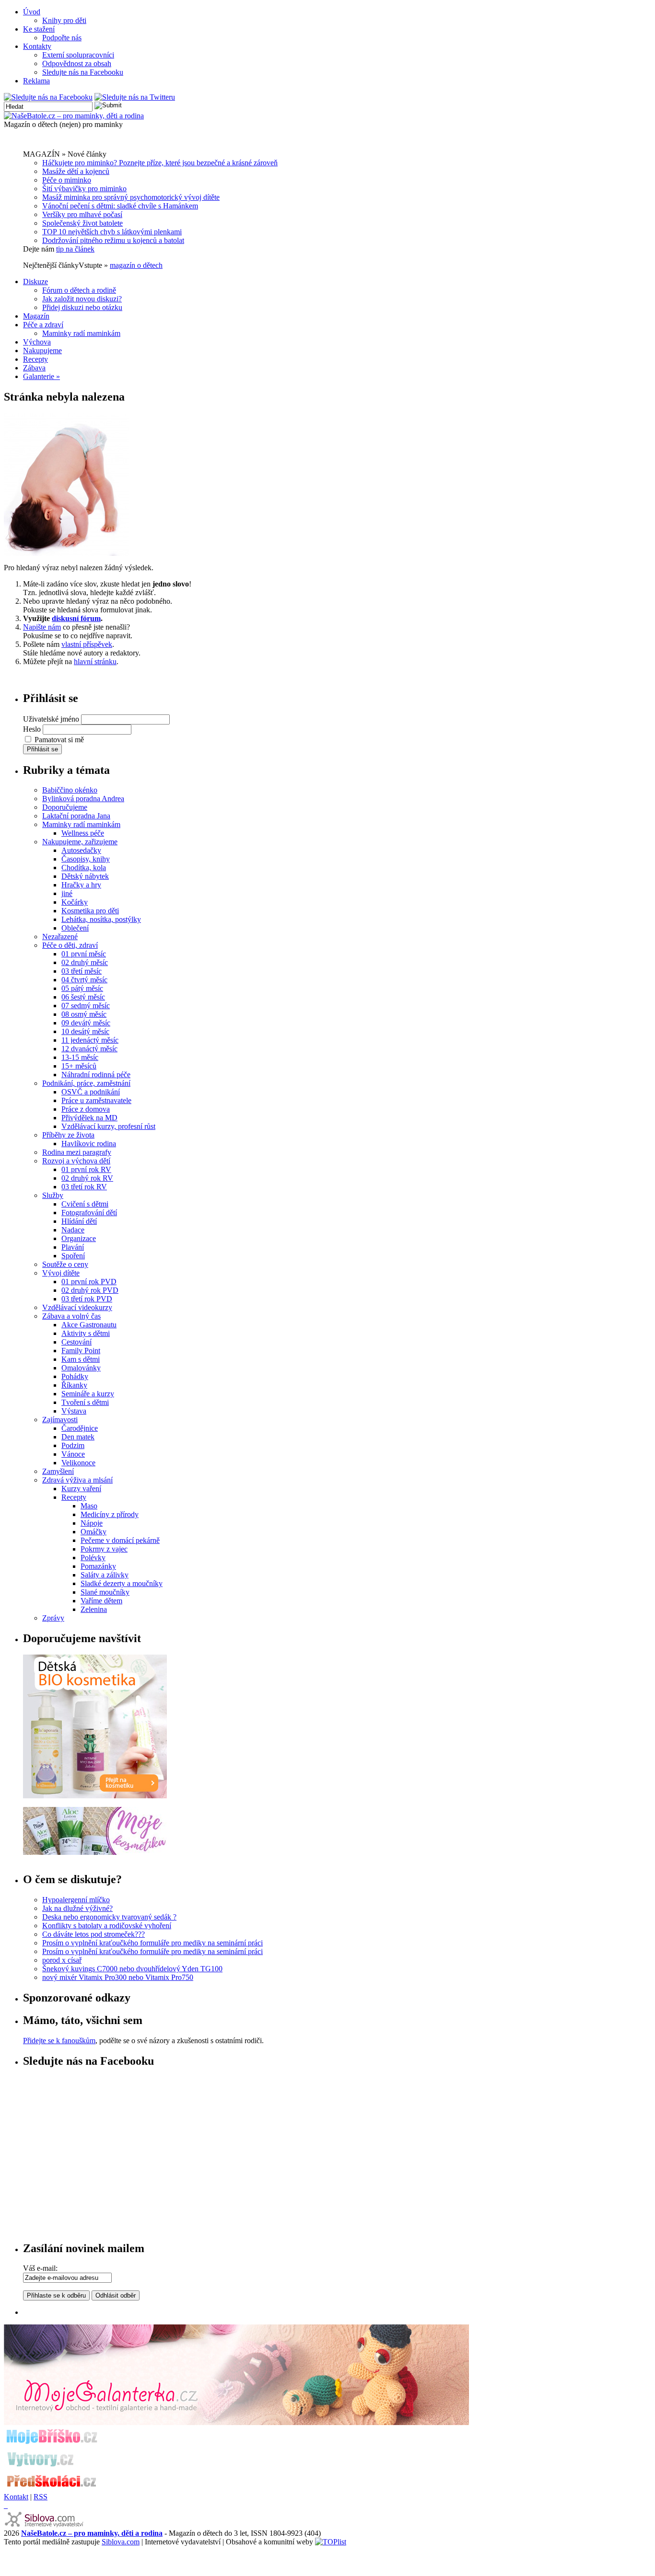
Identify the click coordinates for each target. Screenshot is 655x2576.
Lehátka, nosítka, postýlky (101, 919)
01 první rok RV (86, 1169)
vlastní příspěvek (87, 644)
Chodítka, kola (84, 868)
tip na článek (75, 249)
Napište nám (42, 627)
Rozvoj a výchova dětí (76, 1161)
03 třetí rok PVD (87, 1299)
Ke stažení (39, 29)
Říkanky (74, 1385)
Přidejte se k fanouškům (59, 2041)
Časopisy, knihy (86, 859)
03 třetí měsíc (82, 971)
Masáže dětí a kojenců (76, 171)
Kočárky (75, 902)
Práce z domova (86, 1109)
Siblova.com (121, 2542)
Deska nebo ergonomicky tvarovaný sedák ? (109, 1917)
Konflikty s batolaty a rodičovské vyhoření (107, 1926)
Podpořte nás (62, 38)
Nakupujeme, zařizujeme (80, 842)
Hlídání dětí (79, 1221)
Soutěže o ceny (65, 1264)
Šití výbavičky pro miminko (84, 189)
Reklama (36, 81)
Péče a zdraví (43, 325)
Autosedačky (81, 850)
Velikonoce (78, 1463)
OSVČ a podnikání (91, 1092)
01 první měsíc (84, 954)
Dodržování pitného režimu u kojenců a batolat (113, 240)
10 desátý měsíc (85, 1031)
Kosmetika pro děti (90, 911)
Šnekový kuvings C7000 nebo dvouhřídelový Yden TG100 (132, 1969)
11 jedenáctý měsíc (90, 1040)
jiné (67, 893)
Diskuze (35, 282)
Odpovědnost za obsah (77, 63)
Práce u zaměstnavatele (96, 1100)
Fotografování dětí (89, 1213)
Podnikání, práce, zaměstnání (86, 1083)
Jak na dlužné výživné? (77, 1908)
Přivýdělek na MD (89, 1118)
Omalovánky (81, 1368)
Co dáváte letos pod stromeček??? (94, 1934)
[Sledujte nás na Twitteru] (135, 97)
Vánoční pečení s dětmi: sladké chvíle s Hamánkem (120, 206)
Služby (53, 1195)
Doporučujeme (65, 807)
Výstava (74, 1411)
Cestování (76, 1342)
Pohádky (75, 1376)
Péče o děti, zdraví (70, 945)
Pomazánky (98, 1566)
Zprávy (53, 1618)
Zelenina (94, 1609)
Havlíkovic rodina (89, 1144)
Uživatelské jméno (51, 719)
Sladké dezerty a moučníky (122, 1583)
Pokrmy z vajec (104, 1549)
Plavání (73, 1247)
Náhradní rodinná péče (96, 1075)
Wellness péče (83, 833)
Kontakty (37, 46)
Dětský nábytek (85, 876)
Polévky (93, 1558)
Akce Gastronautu (89, 1325)
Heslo (32, 729)
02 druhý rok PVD (90, 1290)
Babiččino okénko (70, 790)
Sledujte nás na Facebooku (83, 72)
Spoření (73, 1256)
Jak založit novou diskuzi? (82, 299)
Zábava (34, 368)
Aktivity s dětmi (86, 1333)
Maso (89, 1506)
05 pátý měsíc (82, 988)
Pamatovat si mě (59, 740)
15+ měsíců (79, 1066)
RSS (41, 2497)
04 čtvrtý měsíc (84, 980)
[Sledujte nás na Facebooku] (48, 97)
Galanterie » (41, 376)
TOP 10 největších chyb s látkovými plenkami (112, 232)
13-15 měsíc (80, 1057)
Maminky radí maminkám (81, 333)
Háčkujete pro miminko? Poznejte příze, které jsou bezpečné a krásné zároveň (160, 163)
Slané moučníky (105, 1592)
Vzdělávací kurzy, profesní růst (108, 1126)
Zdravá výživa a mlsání (77, 1480)
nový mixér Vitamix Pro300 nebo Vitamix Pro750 (118, 1977)
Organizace (79, 1238)
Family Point (81, 1351)
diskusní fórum (76, 618)
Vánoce (73, 1454)
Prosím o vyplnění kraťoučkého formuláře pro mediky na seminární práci (152, 1943)
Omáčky (94, 1532)
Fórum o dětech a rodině (79, 290)
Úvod (32, 12)
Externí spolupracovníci (78, 55)
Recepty (35, 359)
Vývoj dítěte (61, 1273)
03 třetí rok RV (84, 1187)
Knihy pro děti (64, 20)
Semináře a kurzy (88, 1394)
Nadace (73, 1230)
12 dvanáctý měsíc (89, 1049)
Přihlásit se (42, 749)
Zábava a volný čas (71, 1316)
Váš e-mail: (40, 2268)
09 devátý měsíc (86, 1023)
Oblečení (75, 928)
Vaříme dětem (101, 1601)
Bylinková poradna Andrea (83, 799)
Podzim (73, 1445)
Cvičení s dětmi (85, 1204)
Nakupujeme (42, 351)
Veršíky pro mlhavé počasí (82, 214)
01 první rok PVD (89, 1282)
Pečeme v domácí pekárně (120, 1540)
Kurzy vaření (81, 1489)
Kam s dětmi (81, 1359)
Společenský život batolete (82, 223)
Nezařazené (60, 937)
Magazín (36, 316)
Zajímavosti (60, 1420)
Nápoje (92, 1523)
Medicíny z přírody (110, 1514)
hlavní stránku (95, 661)
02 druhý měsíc (85, 962)
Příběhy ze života (68, 1135)
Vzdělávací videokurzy (77, 1307)
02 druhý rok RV (87, 1178)
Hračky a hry (81, 885)
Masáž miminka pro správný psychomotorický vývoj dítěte (131, 197)
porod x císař (62, 1960)
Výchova (37, 342)
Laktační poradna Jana (76, 816)
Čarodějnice (80, 1428)
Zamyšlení (58, 1471)
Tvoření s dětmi (85, 1402)
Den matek (78, 1437)
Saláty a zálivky (105, 1575)
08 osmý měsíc (84, 1014)
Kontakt (16, 2497)
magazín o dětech (136, 265)
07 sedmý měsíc (86, 1006)
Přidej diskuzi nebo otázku (82, 307)
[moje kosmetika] (95, 1852)
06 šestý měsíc (83, 997)
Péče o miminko (67, 180)
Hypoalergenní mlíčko (76, 1900)
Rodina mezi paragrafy (77, 1152)
